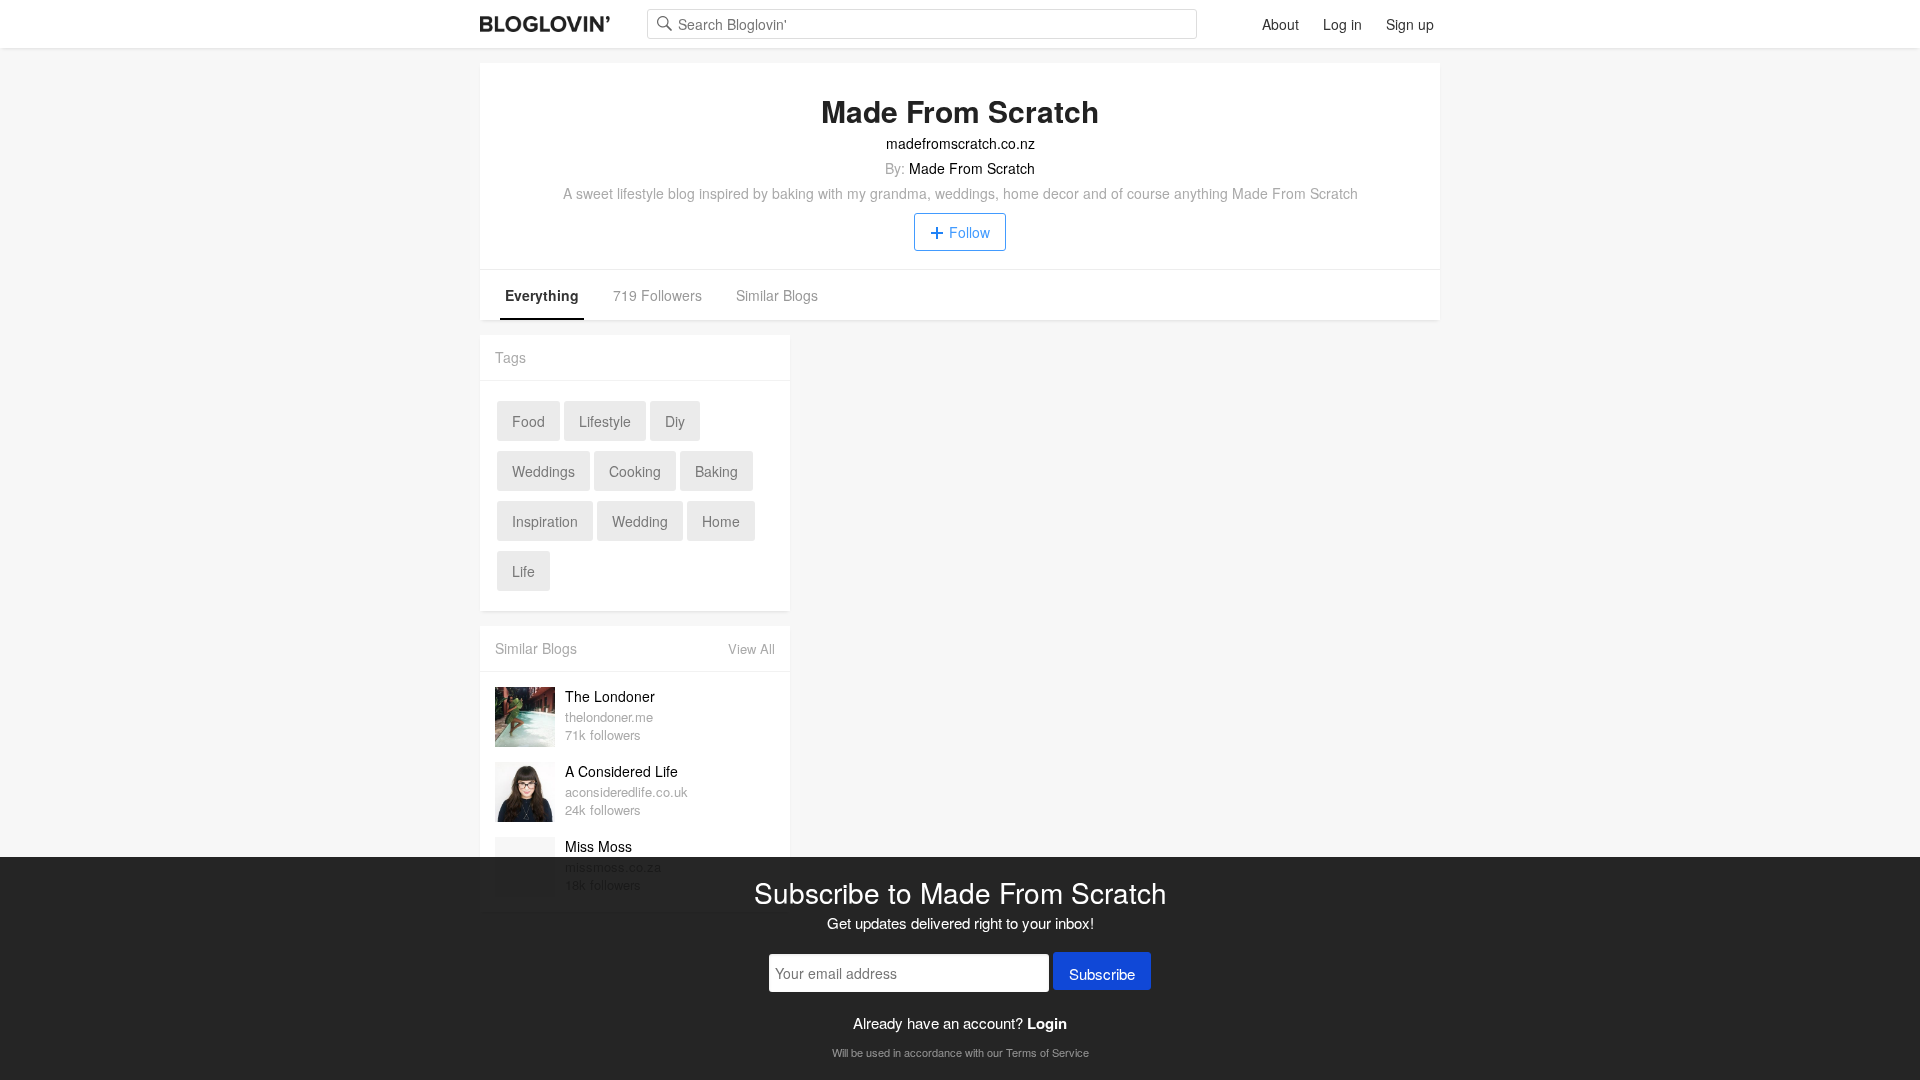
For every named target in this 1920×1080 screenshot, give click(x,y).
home (721, 521)
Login (1047, 1023)
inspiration (545, 521)
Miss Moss (598, 846)
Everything (542, 295)
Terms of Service (1047, 1052)
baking (716, 471)
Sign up (1410, 24)
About (1280, 24)
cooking (635, 471)
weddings (543, 471)
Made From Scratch (972, 168)
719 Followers (657, 295)
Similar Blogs (777, 295)
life (523, 571)
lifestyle (605, 421)
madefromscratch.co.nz (960, 143)
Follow (969, 232)
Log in (1342, 24)
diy (675, 421)
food (528, 421)
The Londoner (610, 696)
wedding (640, 521)
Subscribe (1102, 973)
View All (751, 648)
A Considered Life (621, 771)
